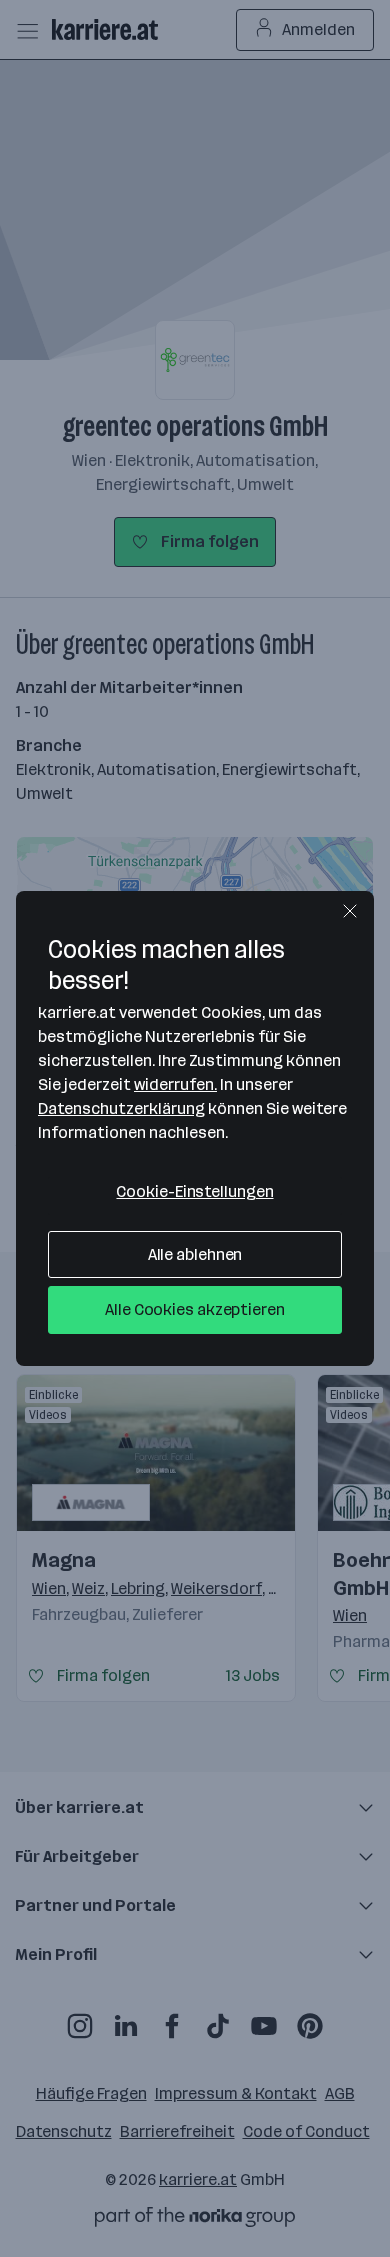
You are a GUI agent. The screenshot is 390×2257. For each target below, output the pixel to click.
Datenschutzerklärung (121, 1108)
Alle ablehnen (195, 1254)
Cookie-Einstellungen (194, 1191)
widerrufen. (175, 1084)
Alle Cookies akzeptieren (195, 1309)
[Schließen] (350, 911)
